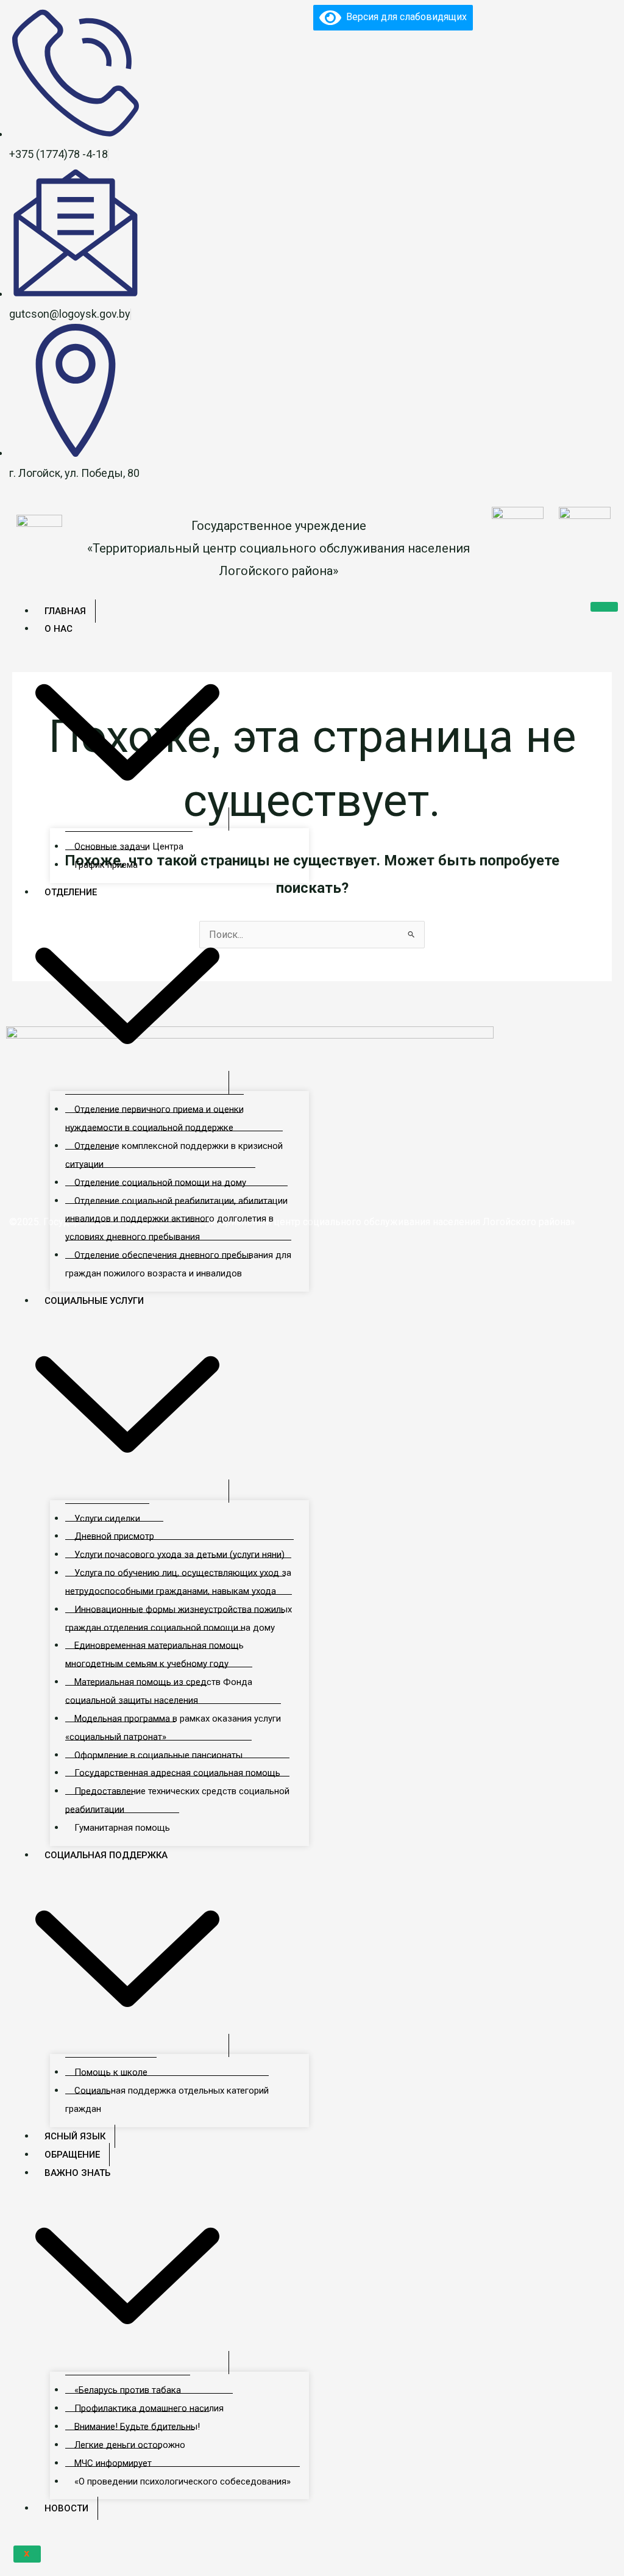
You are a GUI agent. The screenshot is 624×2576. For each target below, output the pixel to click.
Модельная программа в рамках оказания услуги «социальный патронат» (173, 1728)
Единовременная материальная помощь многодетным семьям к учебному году (154, 1655)
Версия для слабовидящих (404, 17)
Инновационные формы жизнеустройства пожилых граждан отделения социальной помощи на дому (179, 1619)
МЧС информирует (113, 2463)
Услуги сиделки (107, 1519)
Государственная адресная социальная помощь (177, 1773)
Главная (65, 611)
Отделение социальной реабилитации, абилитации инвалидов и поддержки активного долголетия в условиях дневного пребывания (176, 1219)
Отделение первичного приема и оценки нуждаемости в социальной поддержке (154, 1118)
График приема (106, 865)
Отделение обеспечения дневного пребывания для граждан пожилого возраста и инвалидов (178, 1264)
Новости (66, 2508)
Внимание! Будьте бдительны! (137, 2427)
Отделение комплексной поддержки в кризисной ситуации (174, 1155)
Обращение (72, 2155)
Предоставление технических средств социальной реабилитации (177, 1800)
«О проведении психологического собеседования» (183, 2481)
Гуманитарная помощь (122, 1828)
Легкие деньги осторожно (130, 2445)
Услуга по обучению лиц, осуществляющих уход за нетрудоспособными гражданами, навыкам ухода (178, 1582)
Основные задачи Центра (129, 846)
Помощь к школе (111, 2072)
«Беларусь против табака (128, 2390)
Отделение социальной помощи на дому (160, 1182)
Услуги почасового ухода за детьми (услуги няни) (179, 1555)
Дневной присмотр (114, 1536)
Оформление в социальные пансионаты (158, 1755)
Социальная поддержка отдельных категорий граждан (167, 2100)
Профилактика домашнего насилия (149, 2408)
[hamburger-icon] (604, 607)
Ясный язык (75, 2136)
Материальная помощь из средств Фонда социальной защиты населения (159, 1691)
